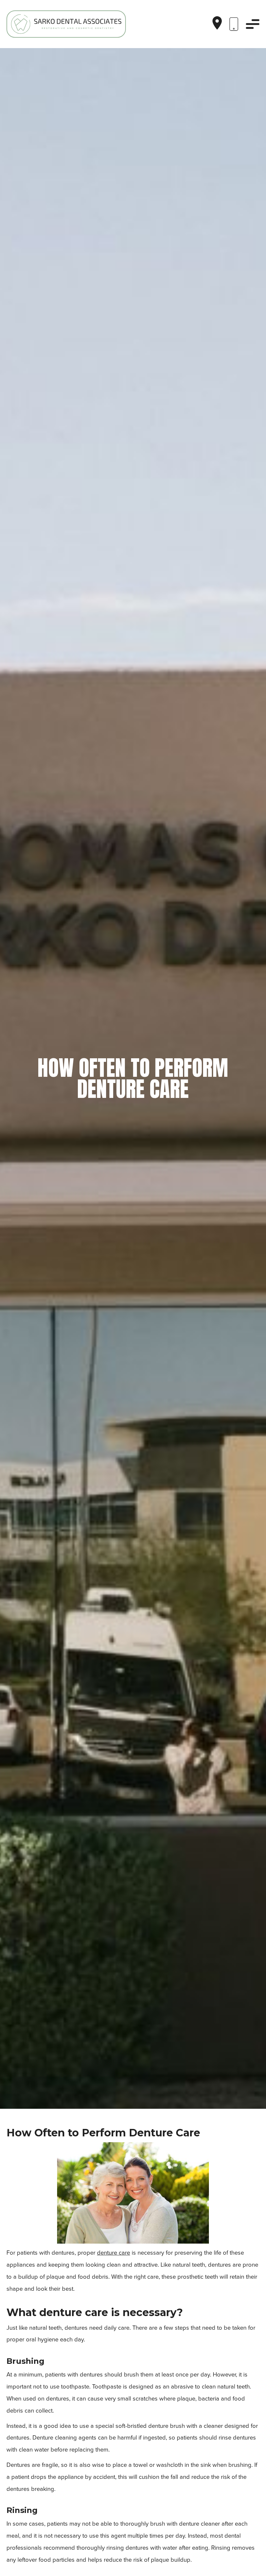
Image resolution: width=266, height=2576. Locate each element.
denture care (114, 2253)
